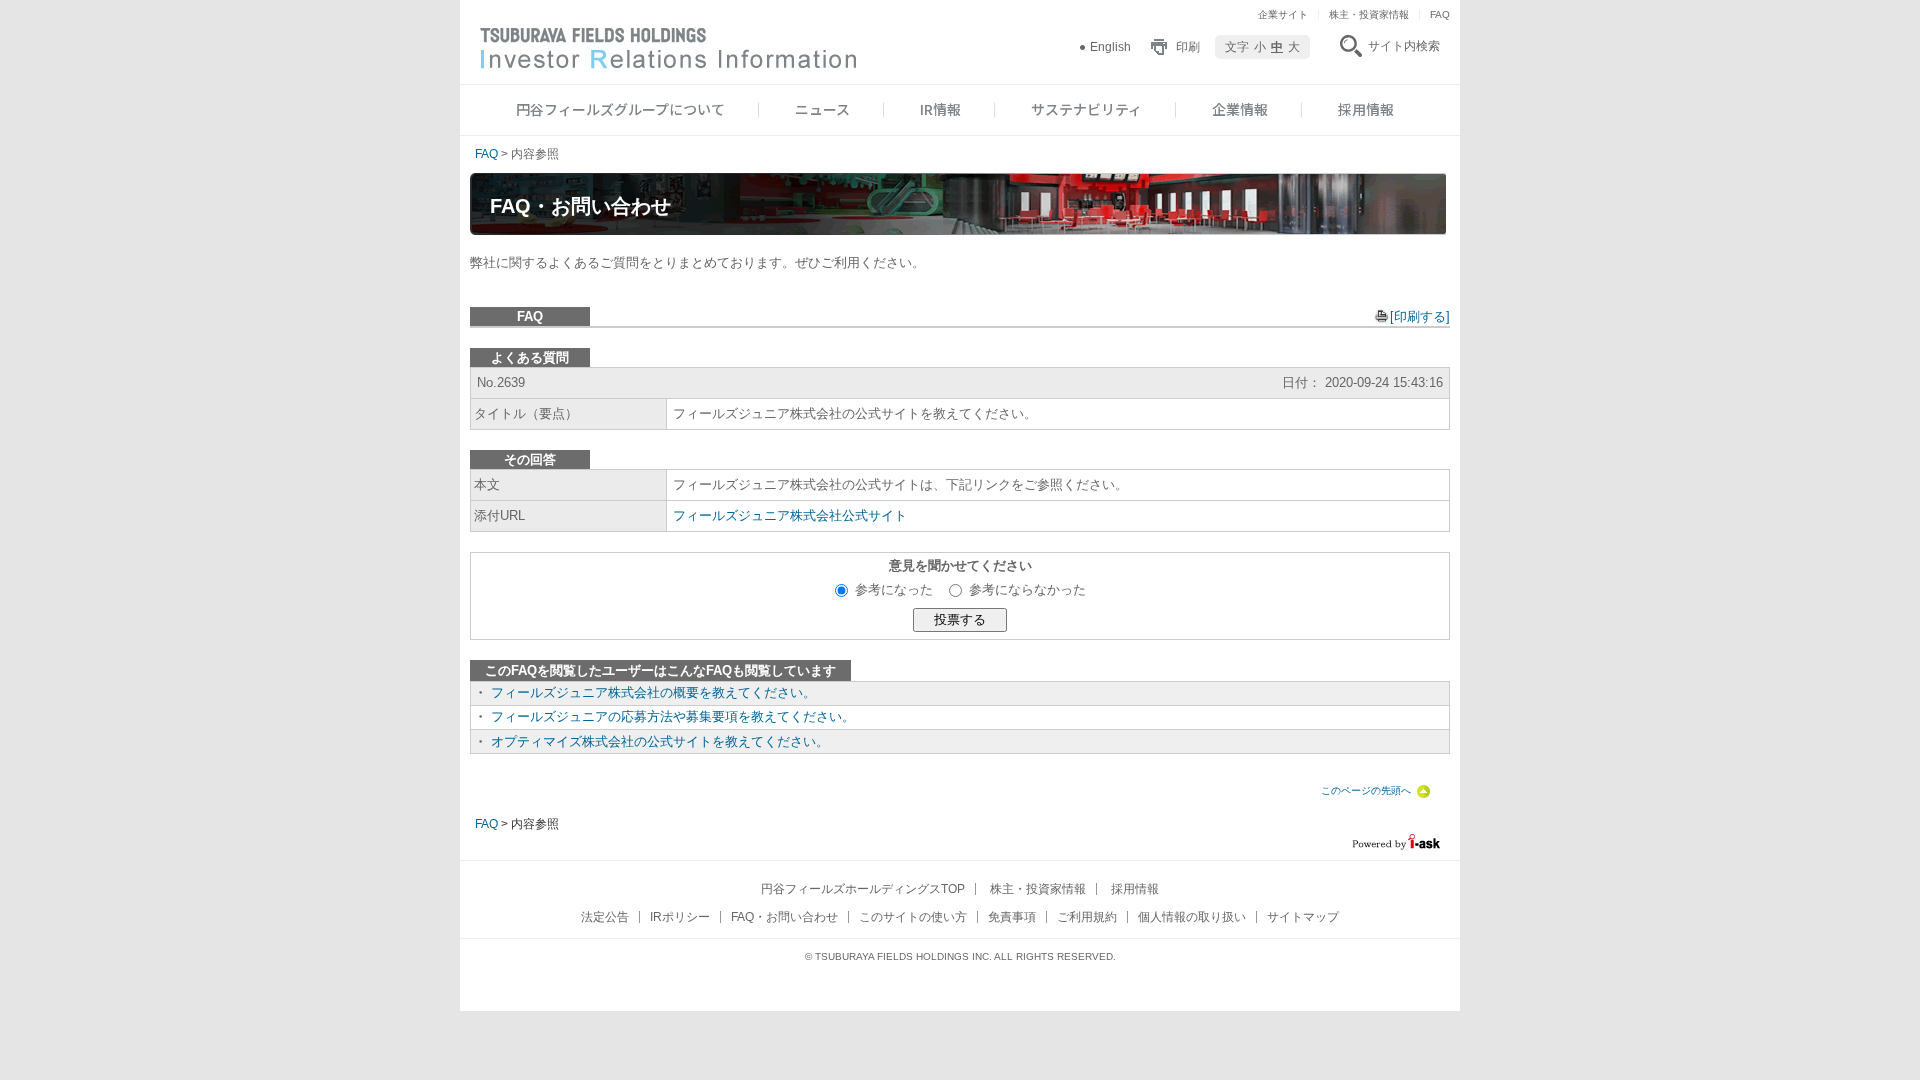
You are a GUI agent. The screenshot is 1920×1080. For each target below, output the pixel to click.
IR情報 (940, 109)
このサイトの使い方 (913, 917)
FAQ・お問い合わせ (784, 917)
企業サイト (1283, 14)
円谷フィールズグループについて (620, 109)
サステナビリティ (1086, 109)
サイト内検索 (1404, 46)
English (1110, 47)
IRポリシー (680, 917)
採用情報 (1366, 109)
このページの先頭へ (1366, 790)
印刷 (1188, 47)
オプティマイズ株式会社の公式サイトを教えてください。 (660, 741)
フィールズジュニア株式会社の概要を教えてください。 (653, 692)
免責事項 (1012, 917)
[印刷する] (1420, 316)
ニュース (822, 109)
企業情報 (1240, 109)
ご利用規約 (1087, 917)
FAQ (1440, 14)
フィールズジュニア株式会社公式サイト (790, 515)
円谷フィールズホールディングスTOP (863, 889)
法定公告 (605, 917)
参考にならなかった (1027, 589)
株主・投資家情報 (1369, 14)
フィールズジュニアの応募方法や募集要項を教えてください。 (673, 716)
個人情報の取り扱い (1192, 917)
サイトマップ (1303, 917)
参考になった (902, 589)
